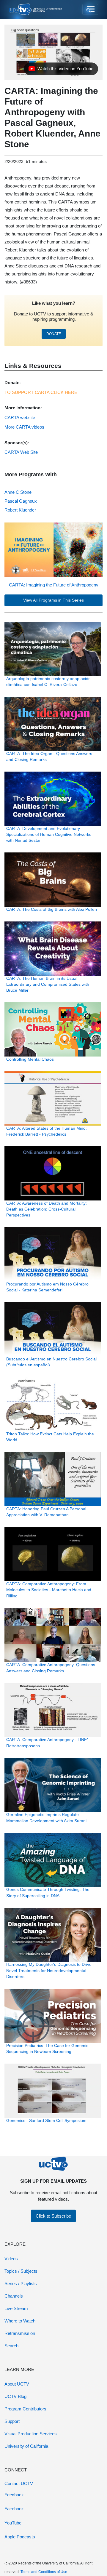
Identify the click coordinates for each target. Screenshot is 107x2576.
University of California (26, 2446)
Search (11, 2346)
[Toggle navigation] (90, 9)
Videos (11, 2259)
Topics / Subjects (21, 2271)
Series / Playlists (21, 2284)
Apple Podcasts (20, 2537)
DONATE (54, 334)
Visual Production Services (31, 2434)
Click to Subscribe (53, 2216)
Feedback (14, 2495)
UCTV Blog (15, 2396)
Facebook (14, 2509)
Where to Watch (20, 2321)
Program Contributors (25, 2409)
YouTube (13, 2523)
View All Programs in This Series (53, 600)
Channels (14, 2296)
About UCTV (17, 2384)
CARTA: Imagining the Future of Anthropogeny (54, 585)
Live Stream (16, 2308)
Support (12, 2421)
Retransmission (20, 2333)
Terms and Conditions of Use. (44, 2572)
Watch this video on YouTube (61, 70)
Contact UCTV (19, 2483)
